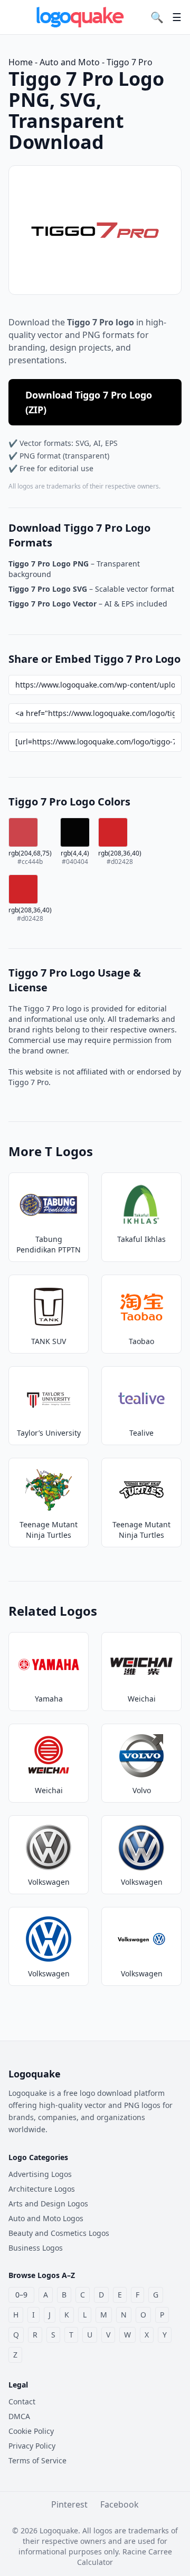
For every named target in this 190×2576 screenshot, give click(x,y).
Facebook (120, 2504)
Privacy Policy (32, 2446)
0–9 (21, 2295)
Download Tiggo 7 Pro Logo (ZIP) (89, 402)
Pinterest (69, 2504)
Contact (22, 2401)
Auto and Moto (70, 62)
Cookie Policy (31, 2431)
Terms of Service (37, 2460)
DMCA (19, 2416)
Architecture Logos (42, 2189)
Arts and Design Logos (48, 2204)
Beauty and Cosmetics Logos (59, 2233)
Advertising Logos (40, 2174)
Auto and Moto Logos (46, 2218)
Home (21, 62)
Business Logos (36, 2248)
